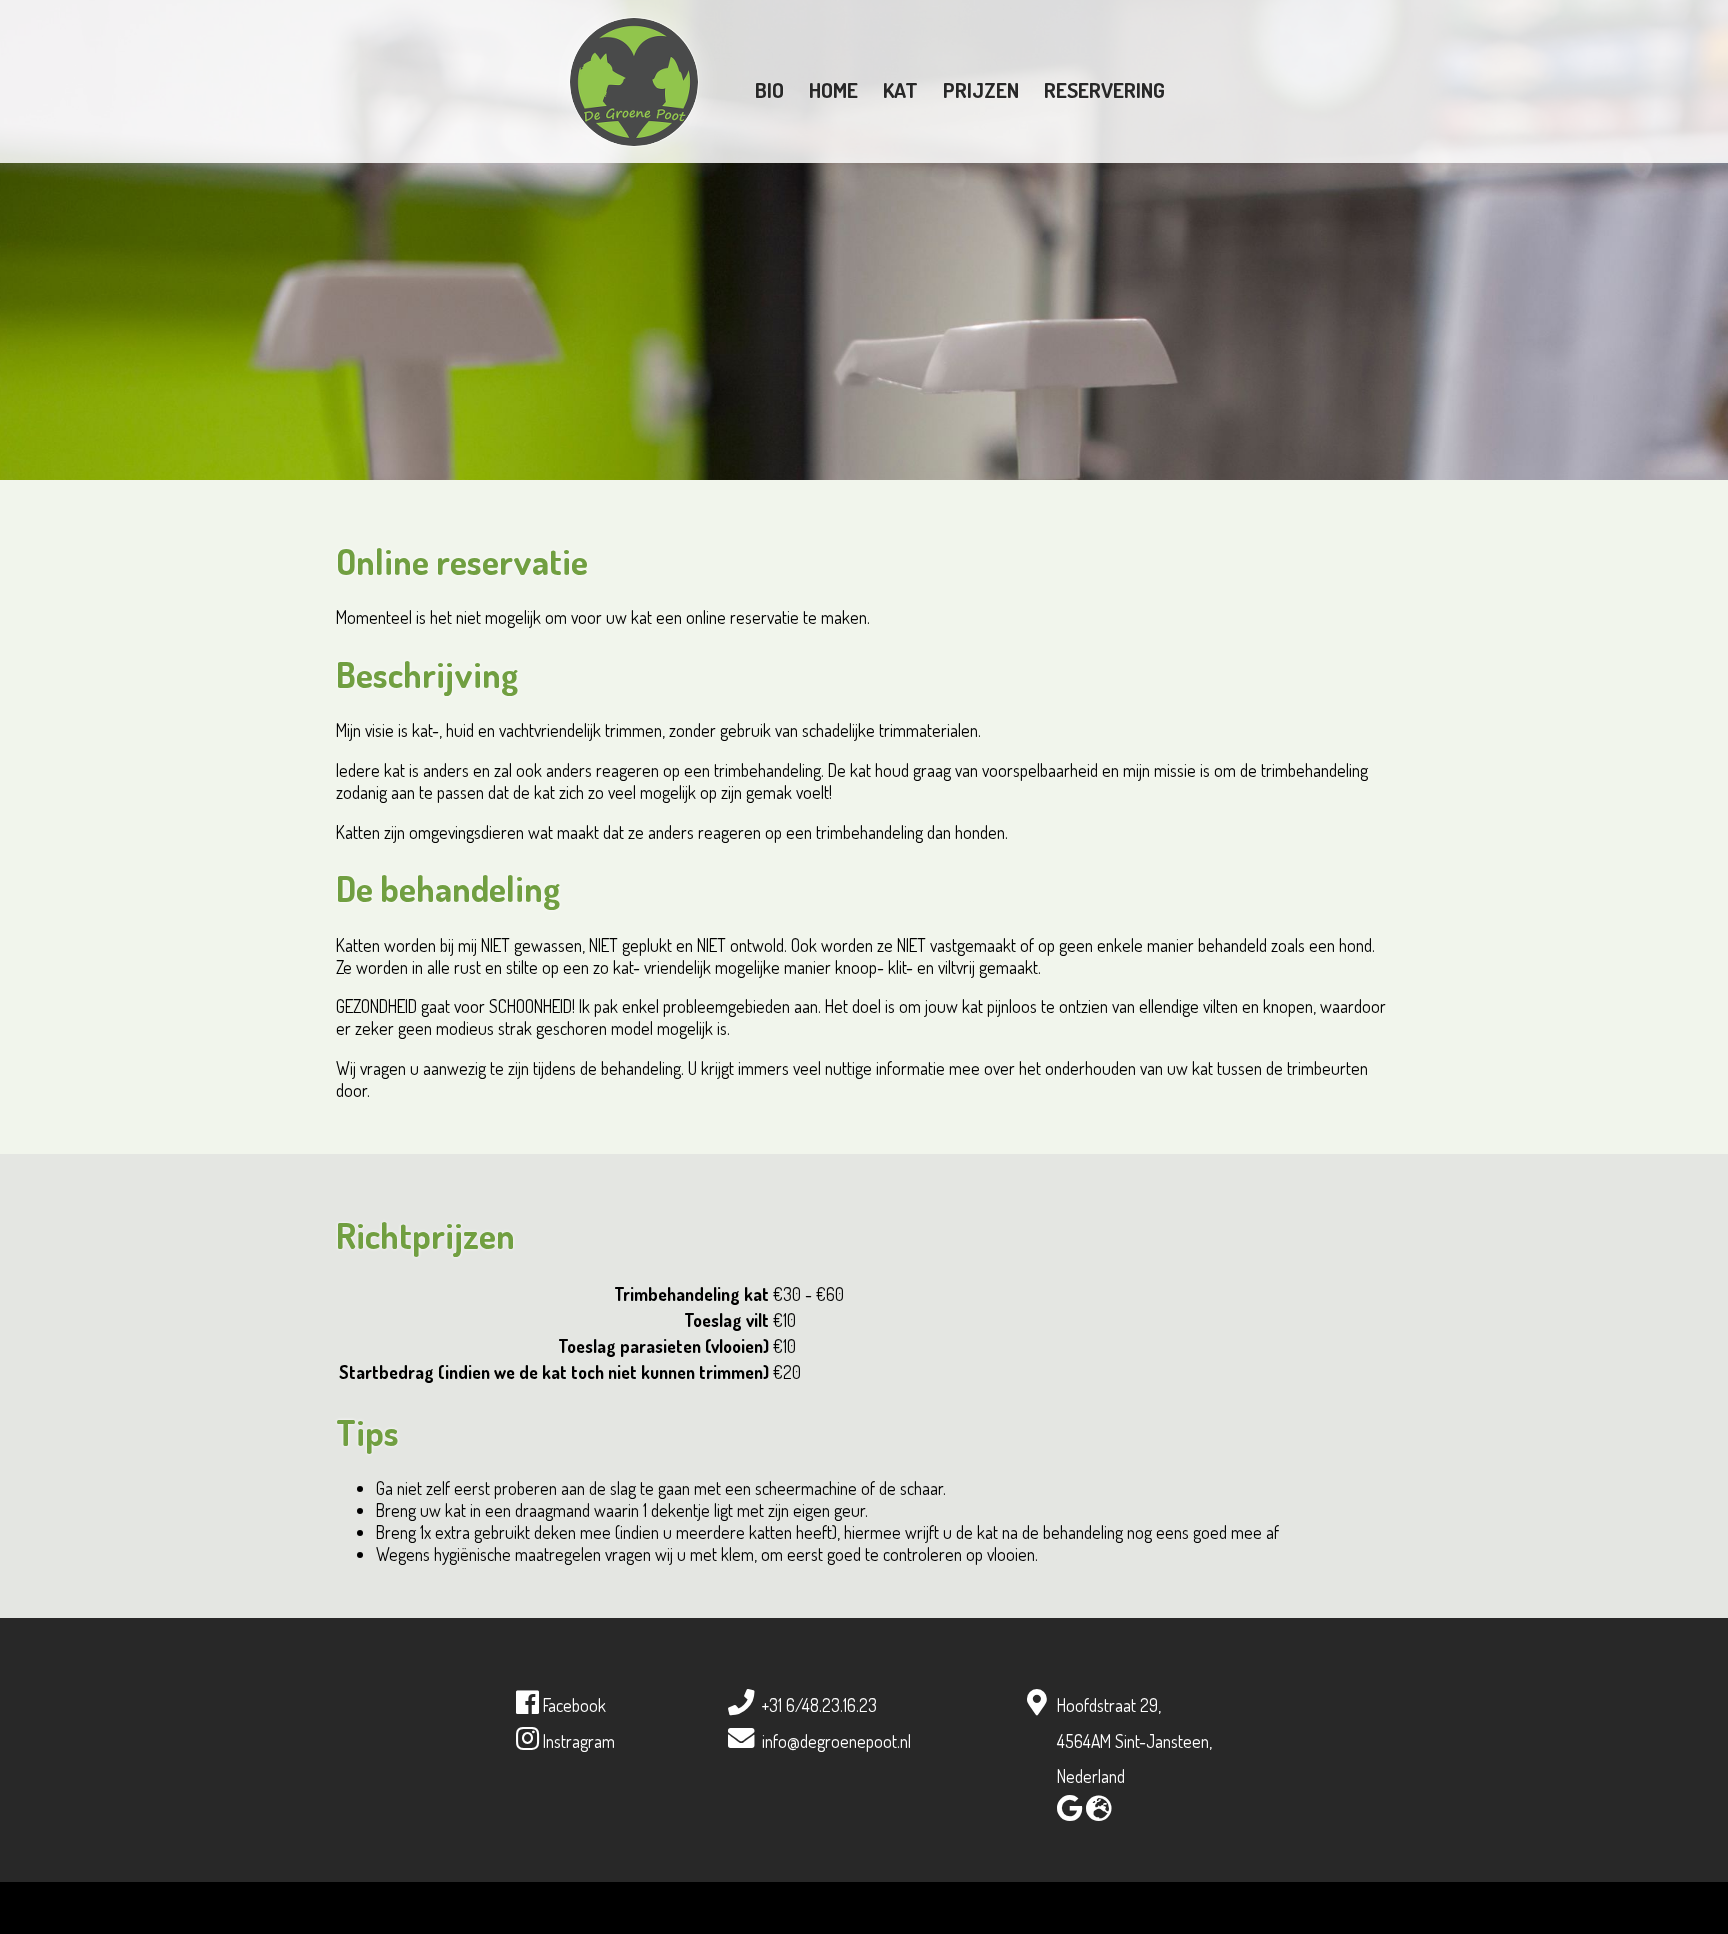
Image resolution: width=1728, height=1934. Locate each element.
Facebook (572, 1705)
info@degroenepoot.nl (836, 1741)
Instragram (577, 1741)
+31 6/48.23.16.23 (819, 1705)
